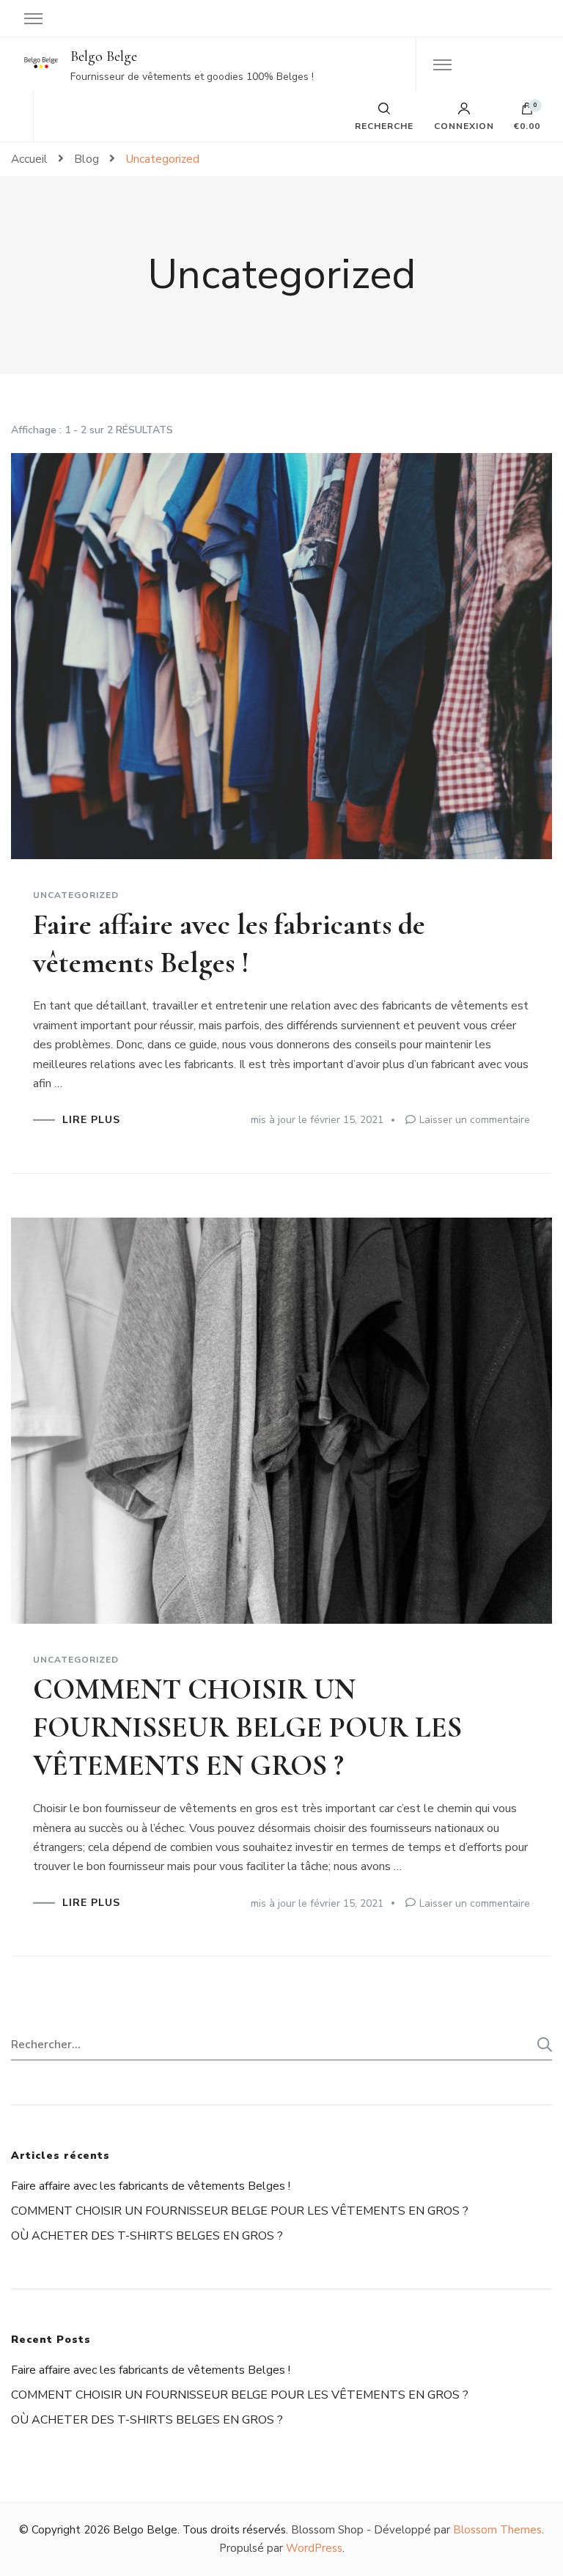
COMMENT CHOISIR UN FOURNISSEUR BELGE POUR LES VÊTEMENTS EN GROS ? (247, 1727)
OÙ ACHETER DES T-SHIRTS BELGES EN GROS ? (147, 2236)
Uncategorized (76, 895)
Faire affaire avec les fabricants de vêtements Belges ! (151, 2186)
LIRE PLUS (91, 1120)
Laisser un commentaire (475, 1120)
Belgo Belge (104, 56)
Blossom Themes (497, 2530)
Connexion (464, 125)
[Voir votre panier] (527, 112)
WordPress (314, 2548)
